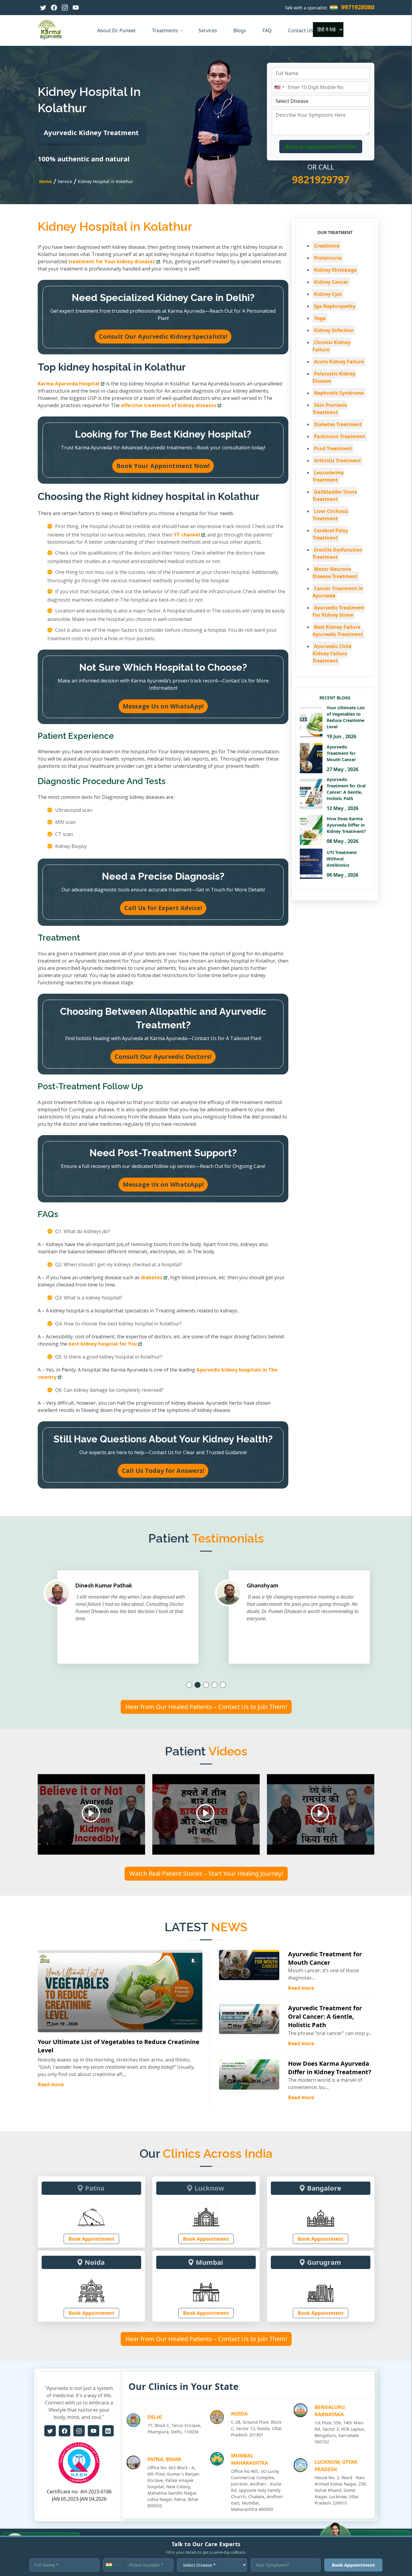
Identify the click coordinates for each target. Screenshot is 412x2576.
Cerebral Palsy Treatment (330, 534)
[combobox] (279, 87)
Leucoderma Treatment (328, 476)
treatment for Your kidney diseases (112, 261)
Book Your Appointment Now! (163, 466)
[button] (189, 1685)
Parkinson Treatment (340, 436)
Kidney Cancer (331, 282)
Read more (51, 2084)
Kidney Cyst (328, 294)
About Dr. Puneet (117, 30)
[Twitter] (43, 8)
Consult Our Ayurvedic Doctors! (163, 1057)
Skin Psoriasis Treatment (330, 409)
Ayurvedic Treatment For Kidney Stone (338, 611)
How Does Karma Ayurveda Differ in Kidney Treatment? (330, 2068)
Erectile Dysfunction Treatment (338, 553)
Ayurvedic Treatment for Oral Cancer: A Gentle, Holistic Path (325, 2016)
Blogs (240, 30)
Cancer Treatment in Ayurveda (338, 592)
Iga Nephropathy (335, 306)
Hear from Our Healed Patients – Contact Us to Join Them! (206, 1707)
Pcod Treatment (333, 448)
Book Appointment (91, 2239)
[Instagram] (65, 8)
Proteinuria (328, 258)
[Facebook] (54, 8)
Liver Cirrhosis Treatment (330, 515)
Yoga (320, 318)
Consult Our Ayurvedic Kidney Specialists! (163, 336)
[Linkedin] (108, 2431)
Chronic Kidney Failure (331, 346)
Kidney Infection (334, 330)
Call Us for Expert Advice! (163, 908)
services (208, 30)
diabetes (152, 1277)
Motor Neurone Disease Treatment (335, 573)
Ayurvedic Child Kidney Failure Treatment (332, 653)
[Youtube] (76, 8)
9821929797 (321, 179)
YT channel (187, 535)
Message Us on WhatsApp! (163, 706)
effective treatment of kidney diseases (169, 405)
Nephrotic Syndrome (339, 393)
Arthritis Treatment (338, 460)
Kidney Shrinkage (335, 270)
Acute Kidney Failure (339, 362)
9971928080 (358, 7)
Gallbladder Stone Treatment (335, 495)
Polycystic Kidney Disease (334, 377)
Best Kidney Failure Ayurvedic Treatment (338, 631)
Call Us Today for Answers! (163, 1471)
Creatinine (327, 246)
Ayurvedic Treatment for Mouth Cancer (325, 1958)
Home (46, 181)
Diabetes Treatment (338, 424)
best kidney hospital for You (103, 1344)
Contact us (301, 30)
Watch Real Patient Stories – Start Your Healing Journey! (206, 1873)
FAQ (268, 30)
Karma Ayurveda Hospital (69, 384)
